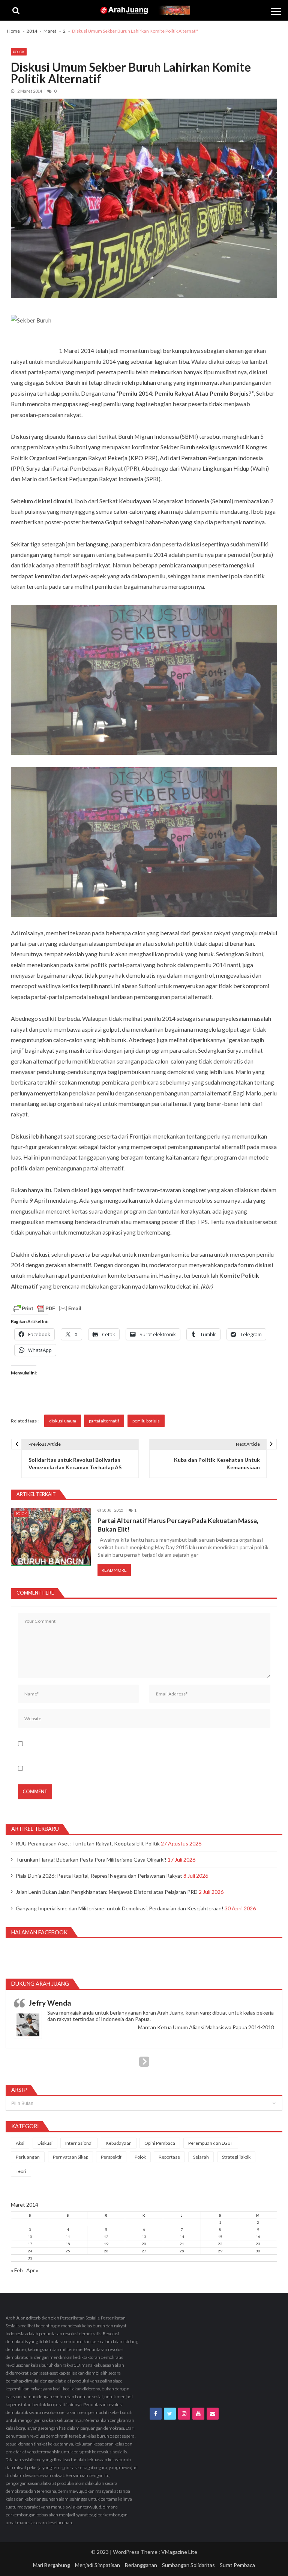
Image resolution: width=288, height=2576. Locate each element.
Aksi (20, 2143)
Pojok (19, 52)
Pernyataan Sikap (70, 2157)
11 (68, 2237)
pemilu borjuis (146, 1421)
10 (30, 2237)
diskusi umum (63, 1421)
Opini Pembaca (160, 2143)
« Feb (17, 2270)
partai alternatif (104, 1421)
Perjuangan (28, 2157)
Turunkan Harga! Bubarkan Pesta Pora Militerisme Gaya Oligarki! (91, 1860)
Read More (114, 1570)
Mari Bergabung (52, 2565)
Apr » (32, 2270)
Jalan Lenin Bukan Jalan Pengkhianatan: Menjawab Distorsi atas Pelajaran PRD (107, 1892)
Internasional (79, 2143)
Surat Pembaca (237, 2565)
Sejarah (201, 2157)
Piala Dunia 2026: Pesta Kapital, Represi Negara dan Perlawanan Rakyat (99, 1876)
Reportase (169, 2157)
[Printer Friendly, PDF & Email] (47, 1308)
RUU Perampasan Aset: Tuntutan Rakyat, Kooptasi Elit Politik (88, 1843)
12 (106, 2237)
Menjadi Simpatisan (97, 2565)
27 (144, 2251)
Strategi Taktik (236, 2157)
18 (68, 2244)
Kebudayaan (119, 2143)
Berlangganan (141, 2565)
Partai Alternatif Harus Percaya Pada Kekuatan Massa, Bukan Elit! (178, 1525)
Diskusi (45, 2143)
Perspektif (111, 2157)
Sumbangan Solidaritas (188, 2565)
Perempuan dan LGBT (211, 2143)
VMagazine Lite (179, 2552)
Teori (21, 2171)
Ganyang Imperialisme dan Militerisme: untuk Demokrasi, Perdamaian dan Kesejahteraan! (120, 1908)
